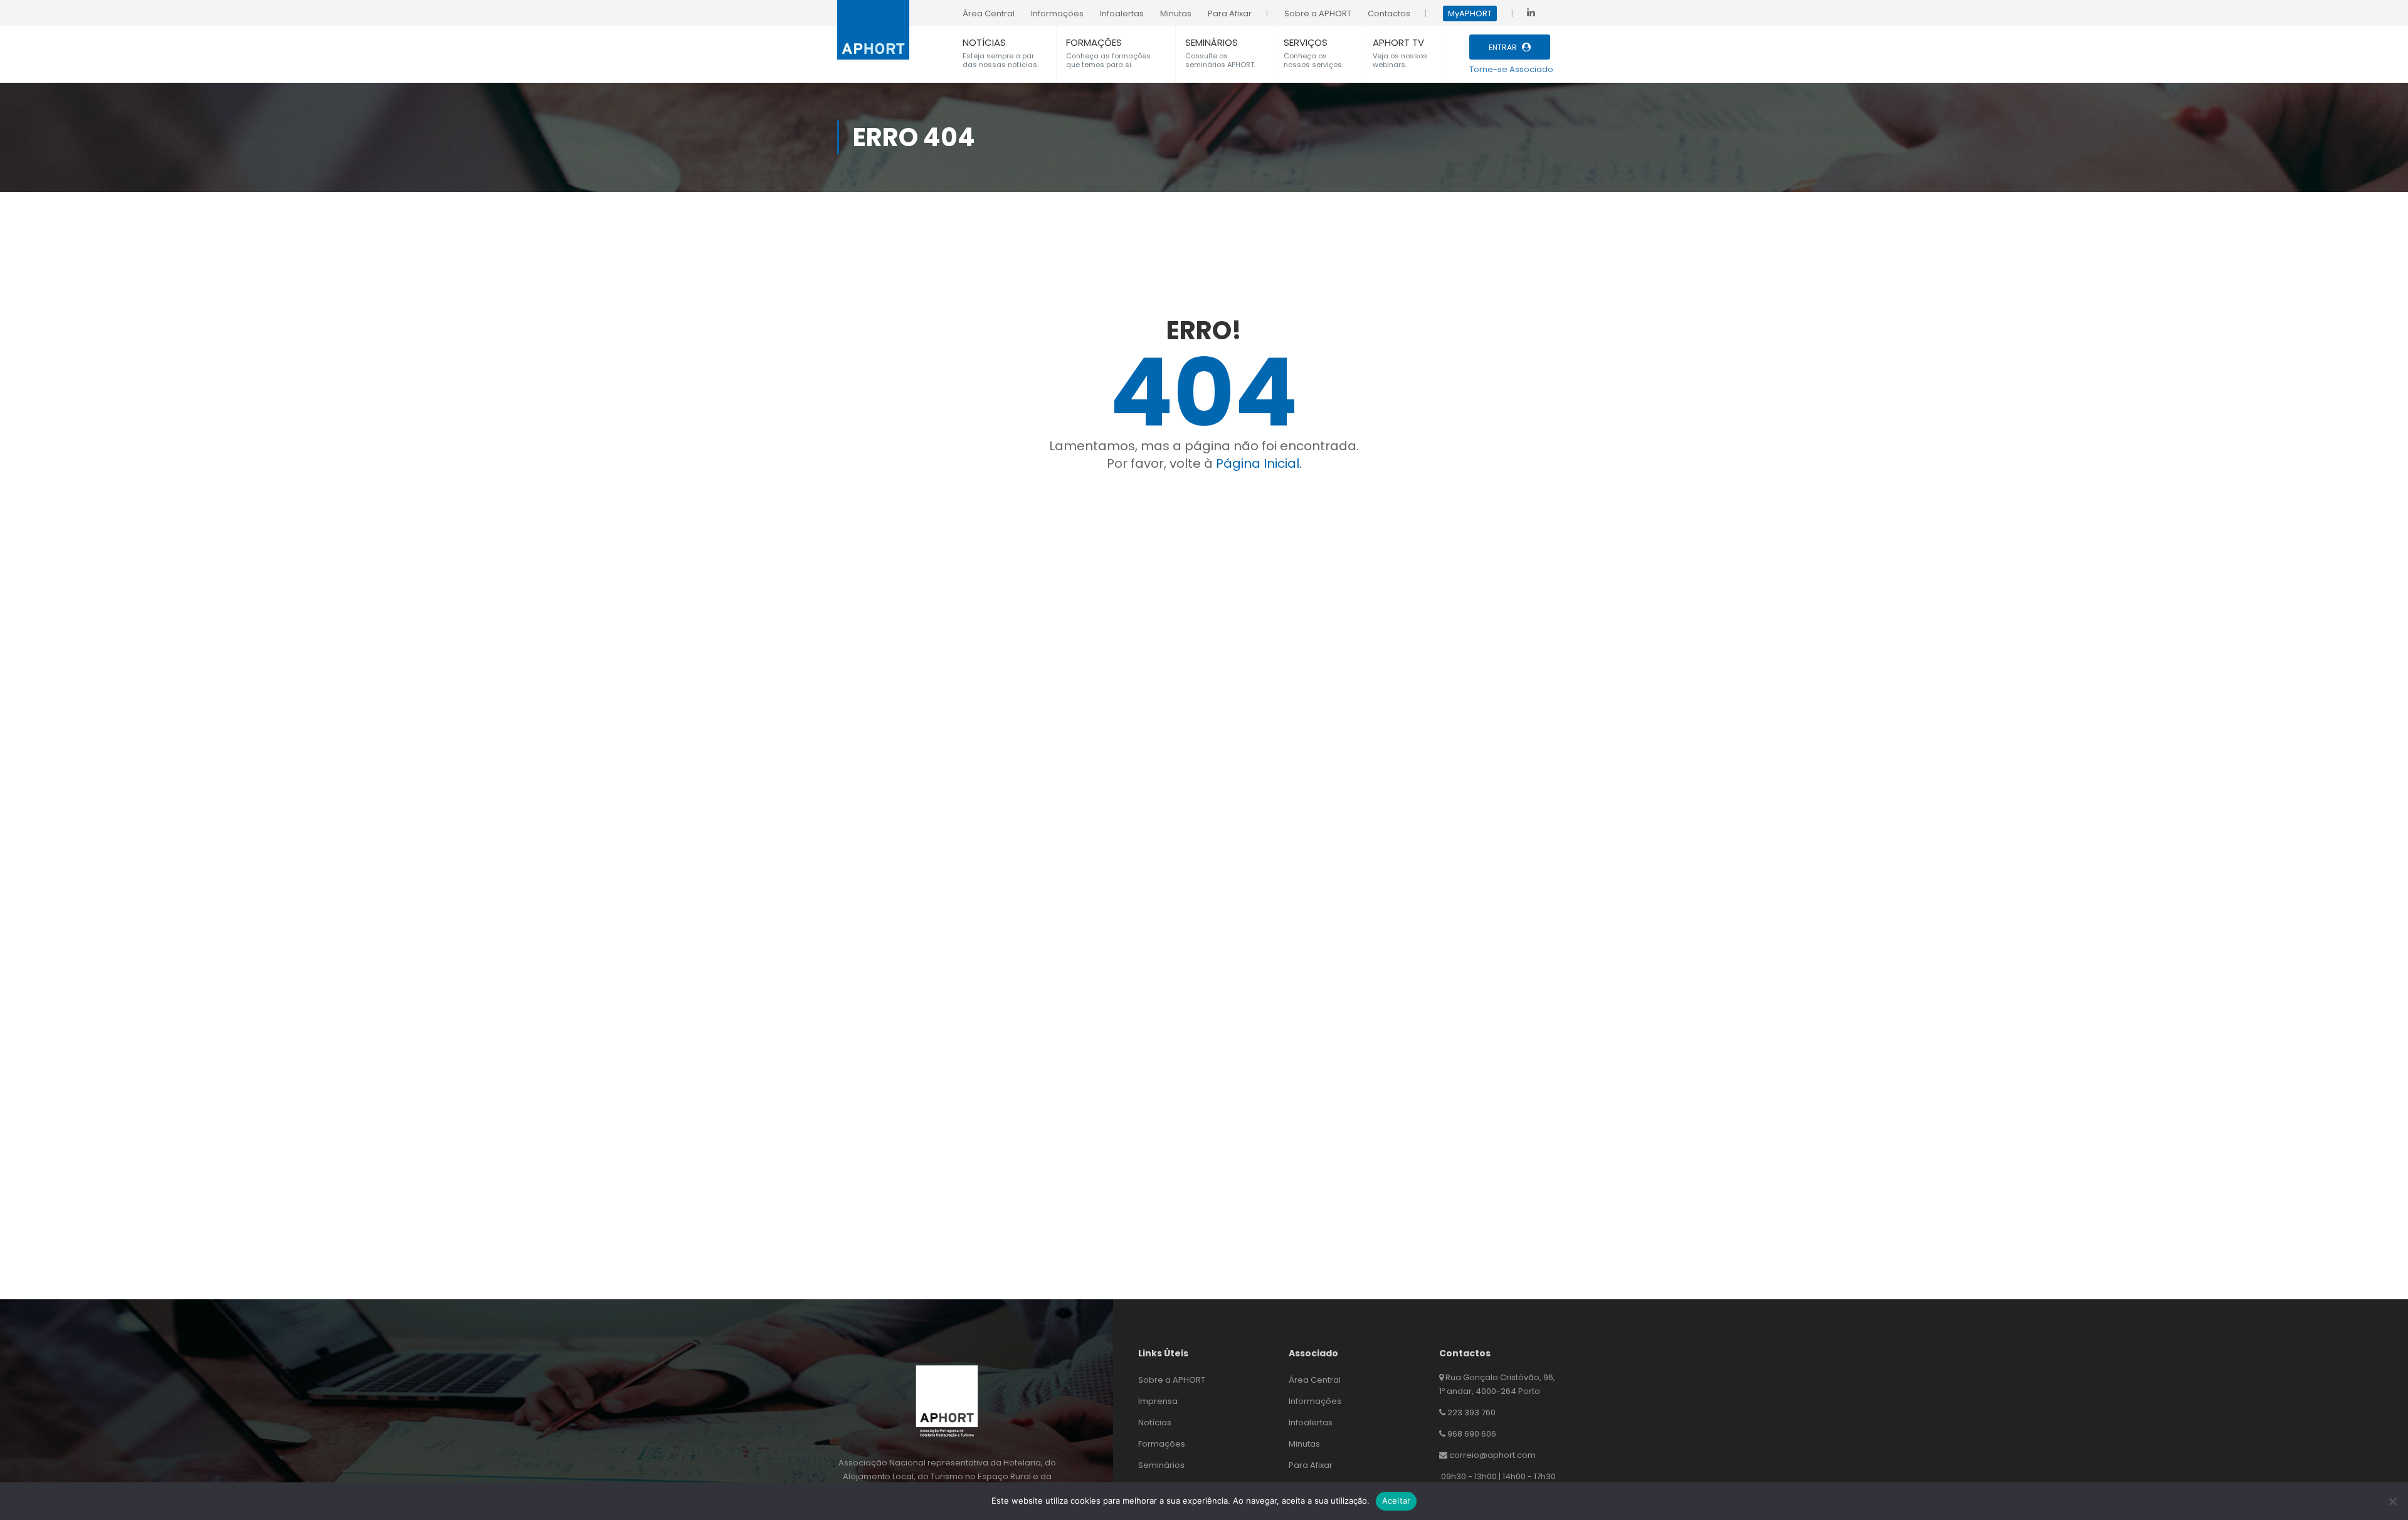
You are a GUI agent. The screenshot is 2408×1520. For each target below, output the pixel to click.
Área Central (1315, 1380)
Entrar (1503, 47)
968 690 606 (1472, 1434)
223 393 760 (1471, 1412)
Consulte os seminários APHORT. (1220, 60)
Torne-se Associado (1511, 69)
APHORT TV (1398, 42)
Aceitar (1397, 1501)
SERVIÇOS (1306, 42)
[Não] (2392, 1501)
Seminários (1161, 1465)
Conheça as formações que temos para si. (1108, 60)
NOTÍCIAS (984, 42)
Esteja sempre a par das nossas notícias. (1001, 60)
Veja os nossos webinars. (1400, 60)
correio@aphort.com (1492, 1455)
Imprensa (1158, 1401)
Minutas (1304, 1444)
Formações (1162, 1444)
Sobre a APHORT (1172, 1380)
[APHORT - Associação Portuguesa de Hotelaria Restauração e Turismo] (873, 23)
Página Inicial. (1259, 463)
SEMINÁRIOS (1212, 42)
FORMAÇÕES (1094, 42)
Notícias (1155, 1422)
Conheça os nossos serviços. (1313, 60)
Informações (1315, 1401)
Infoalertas (1311, 1422)
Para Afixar (1311, 1465)
